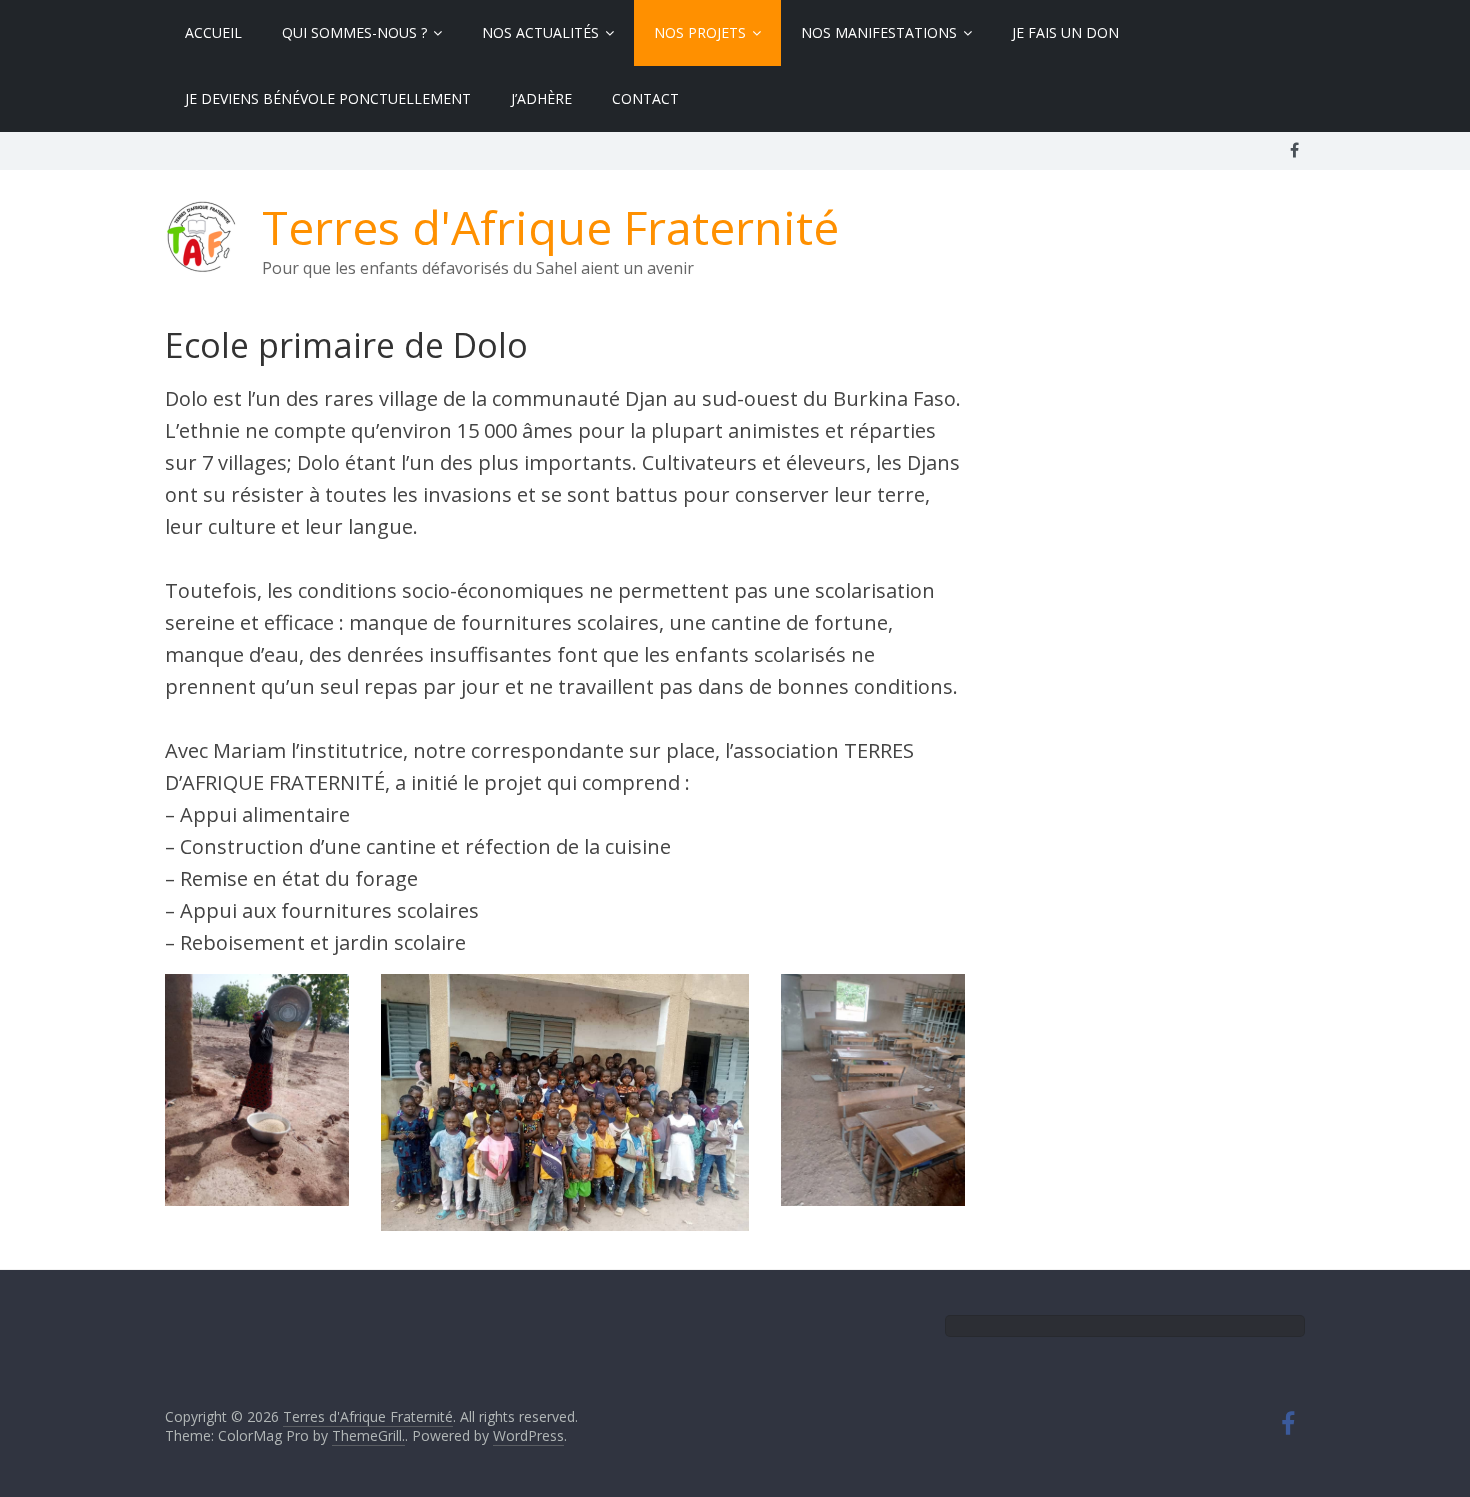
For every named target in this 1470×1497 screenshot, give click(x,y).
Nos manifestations (879, 32)
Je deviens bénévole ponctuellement (328, 98)
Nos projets (700, 32)
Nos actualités (540, 32)
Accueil (213, 32)
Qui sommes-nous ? (354, 32)
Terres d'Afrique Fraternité (550, 227)
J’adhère (541, 98)
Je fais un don (1065, 32)
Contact (645, 98)
